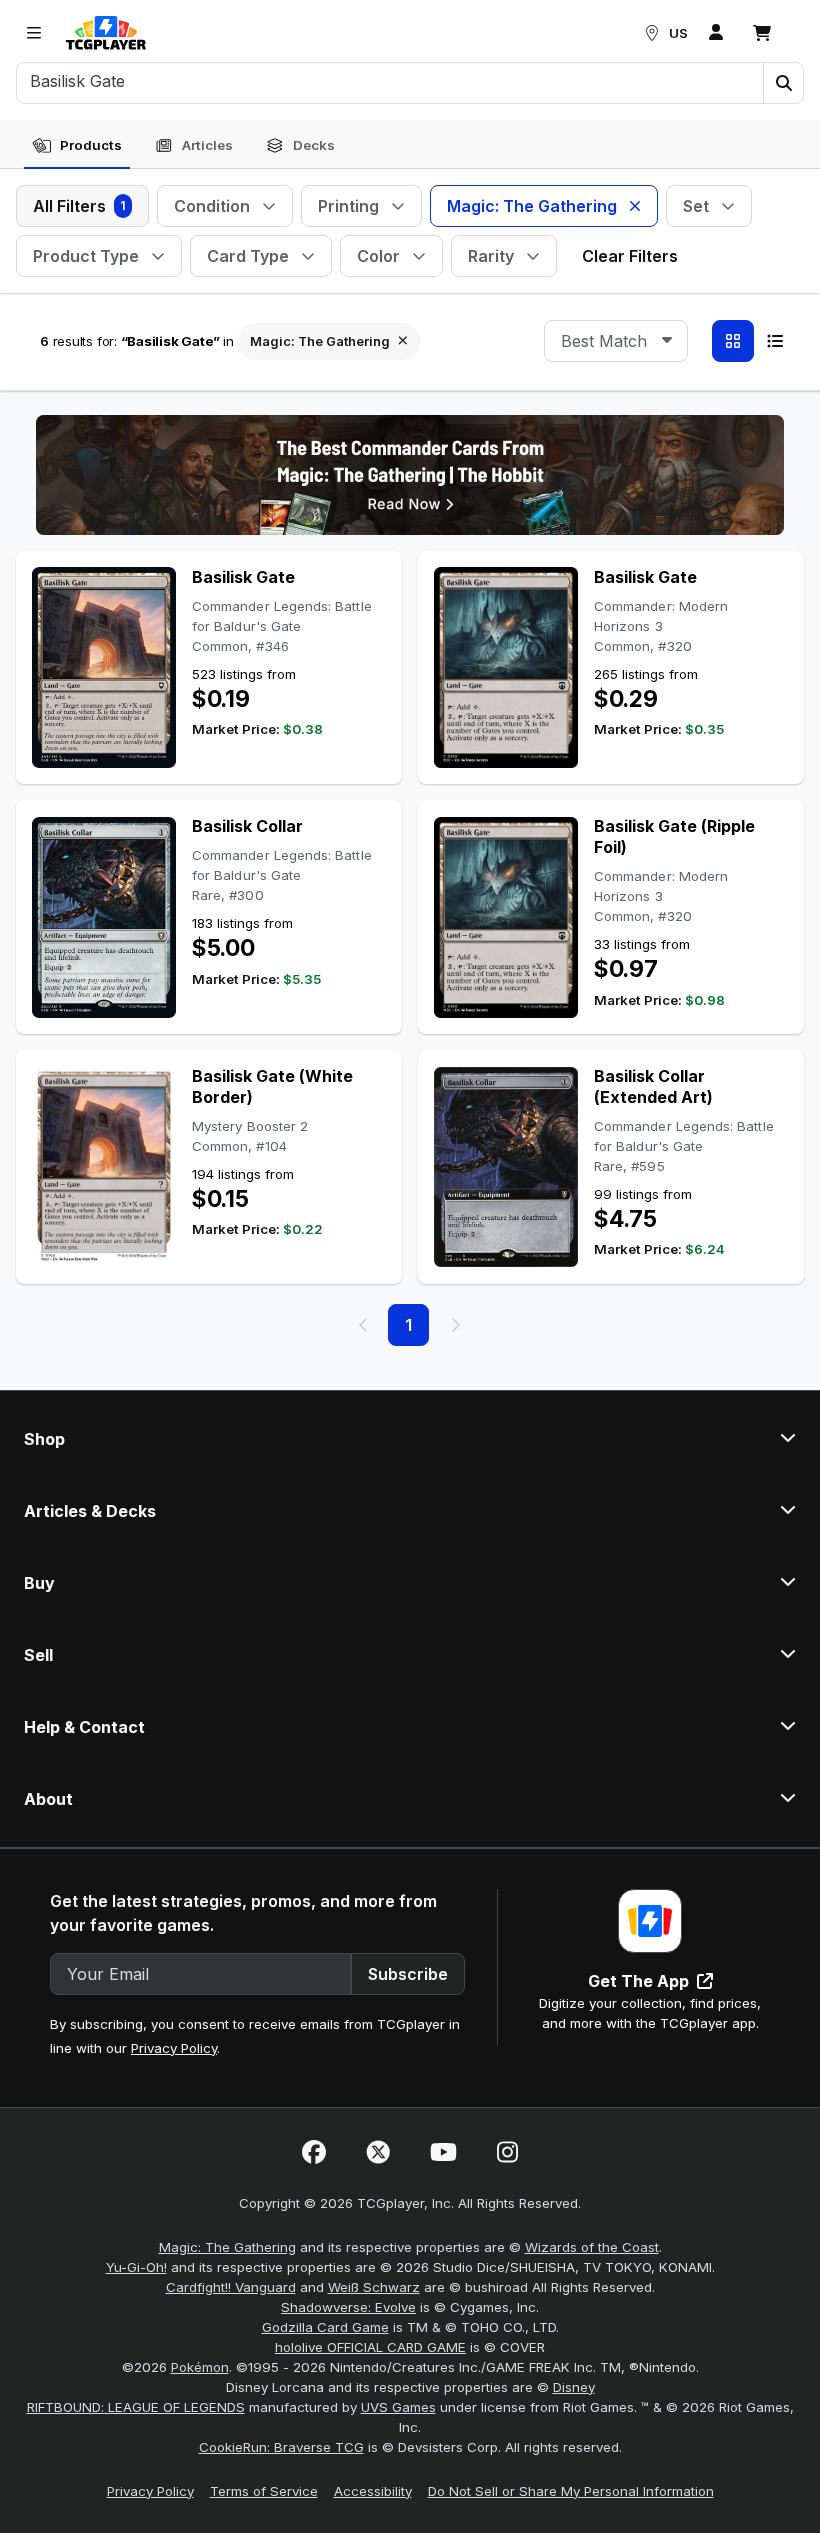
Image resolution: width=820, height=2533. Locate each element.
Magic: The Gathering (227, 2247)
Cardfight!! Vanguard (231, 2287)
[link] (106, 33)
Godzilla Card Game (325, 2327)
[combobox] (616, 341)
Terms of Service (264, 2491)
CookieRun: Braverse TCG (281, 2447)
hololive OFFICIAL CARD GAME (370, 2347)
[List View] (775, 341)
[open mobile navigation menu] (34, 33)
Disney (574, 2387)
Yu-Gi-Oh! (136, 2267)
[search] (390, 81)
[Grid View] (733, 341)
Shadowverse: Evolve (348, 2307)
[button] (783, 83)
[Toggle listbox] (667, 341)
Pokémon (200, 2367)
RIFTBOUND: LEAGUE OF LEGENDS (136, 2407)
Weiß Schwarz (374, 2287)
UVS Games (398, 2407)
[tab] (77, 146)
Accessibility (373, 2491)
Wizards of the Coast (592, 2247)
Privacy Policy (174, 2048)
